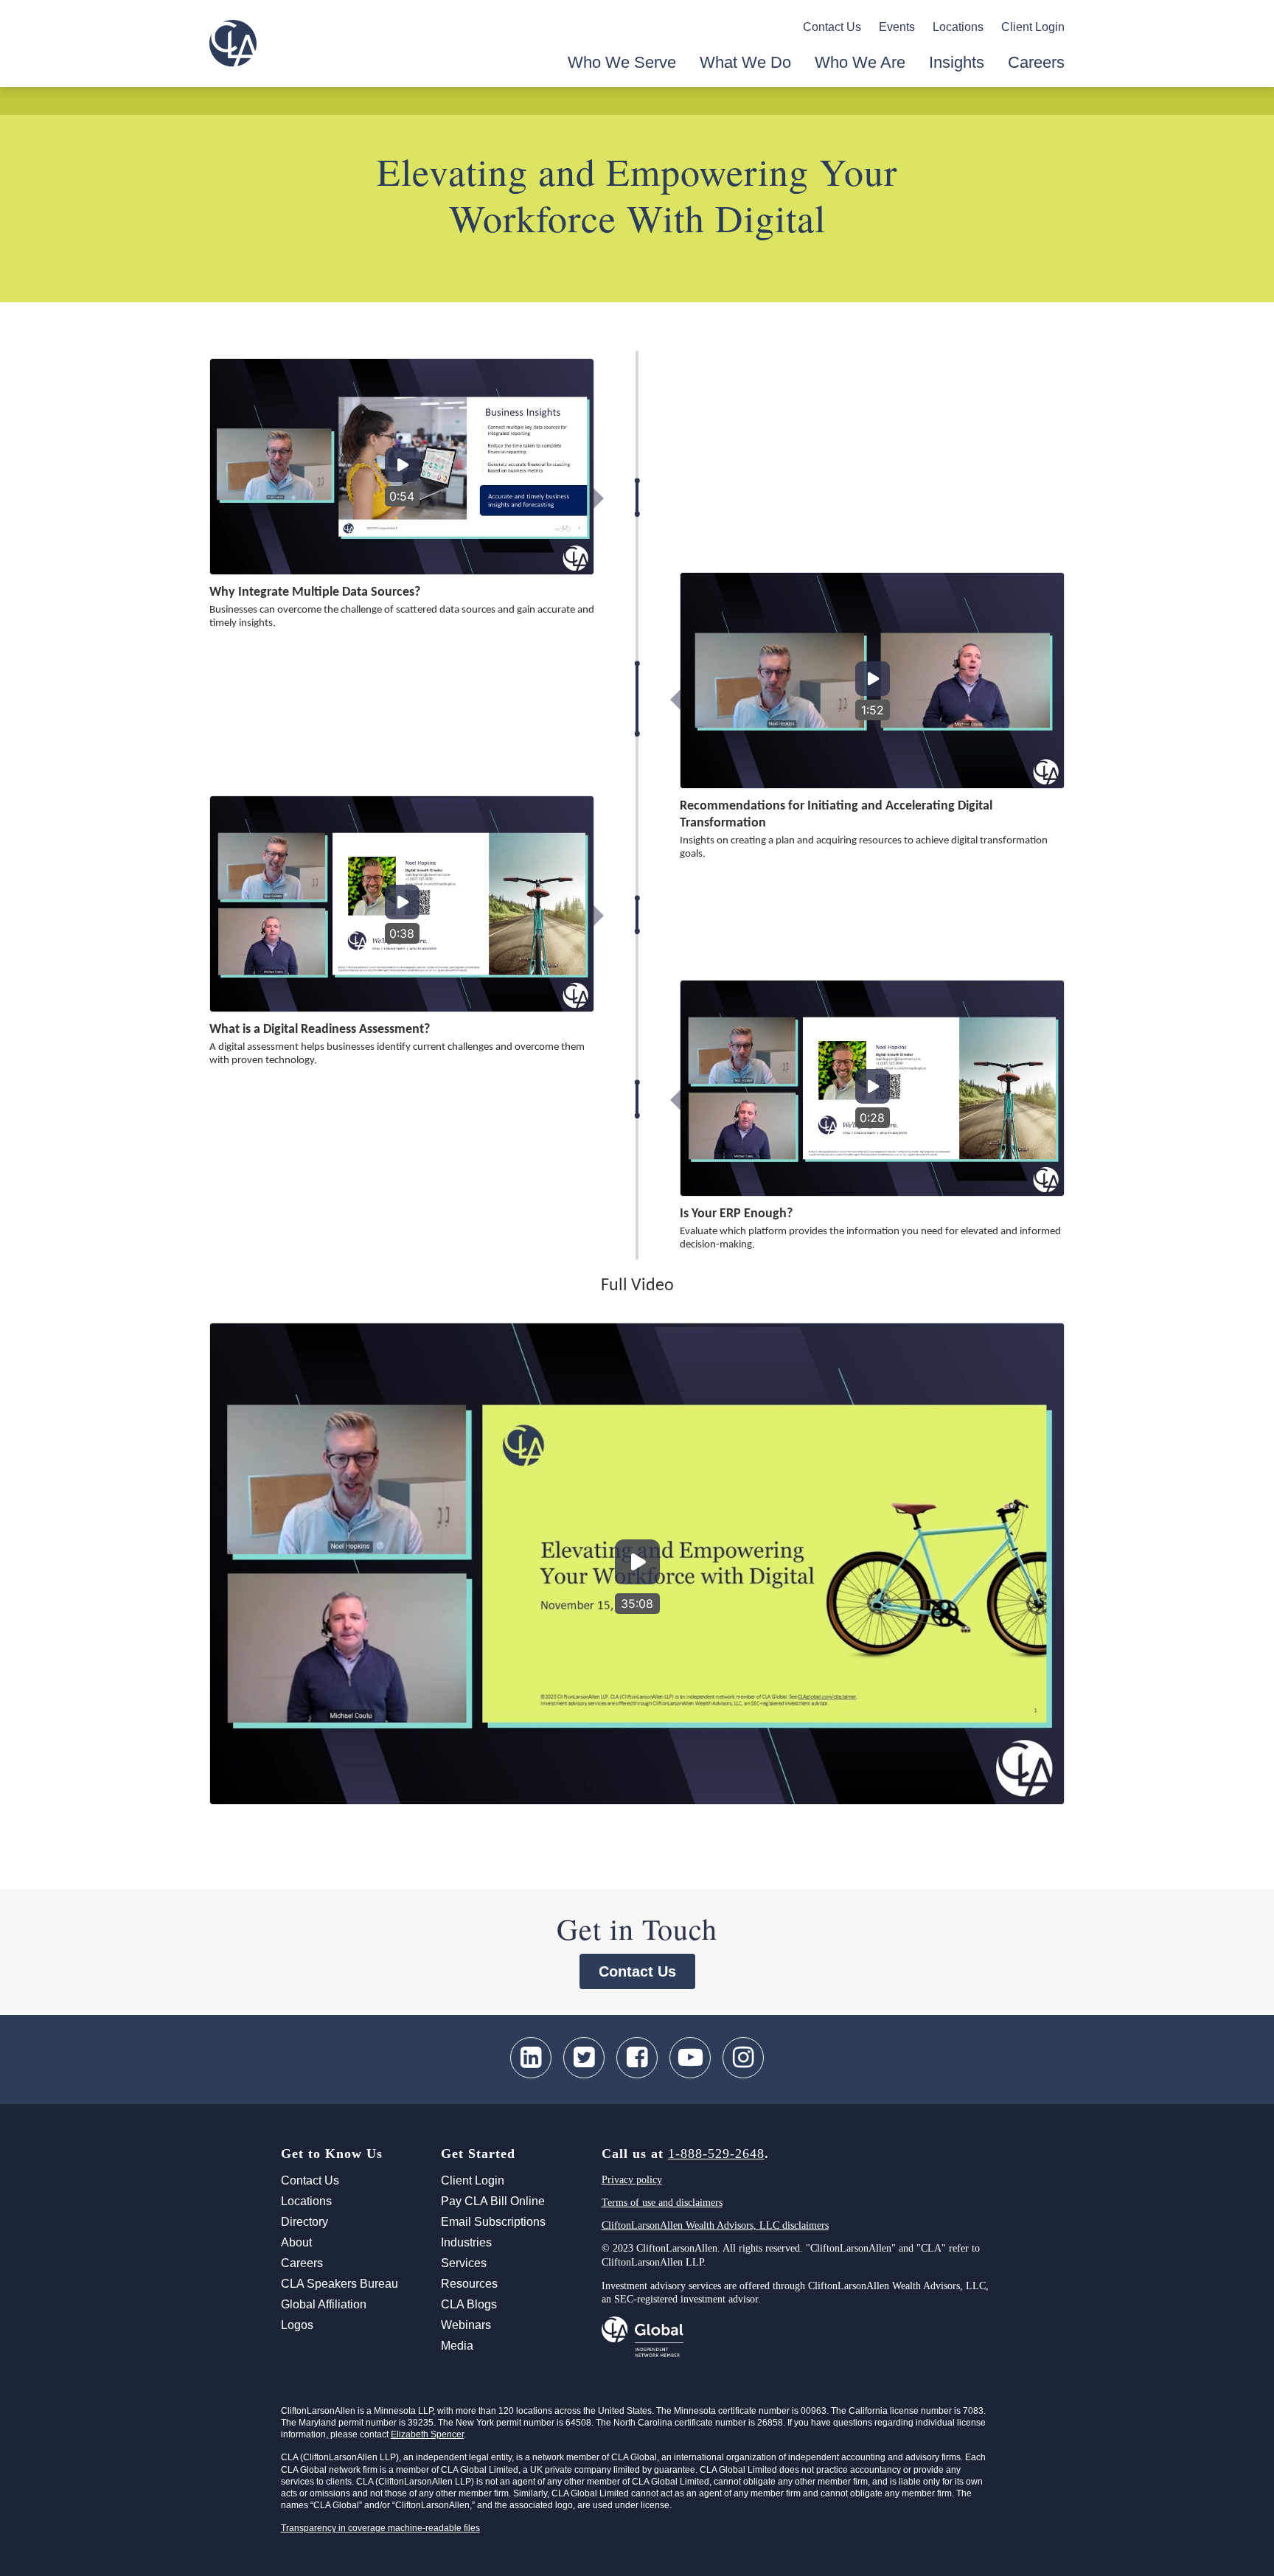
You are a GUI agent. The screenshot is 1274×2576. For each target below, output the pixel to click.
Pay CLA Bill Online (493, 2201)
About (296, 2242)
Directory (304, 2222)
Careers (1036, 62)
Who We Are (860, 62)
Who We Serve (622, 62)
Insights (957, 62)
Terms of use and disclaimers (662, 2203)
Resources (469, 2284)
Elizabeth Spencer (427, 2434)
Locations (958, 27)
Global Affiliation (324, 2304)
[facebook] (637, 2058)
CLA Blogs (469, 2304)
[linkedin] (531, 2058)
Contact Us (832, 27)
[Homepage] (233, 43)
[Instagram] (743, 2058)
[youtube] (690, 2058)
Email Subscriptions (493, 2222)
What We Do (745, 62)
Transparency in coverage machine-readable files (380, 2528)
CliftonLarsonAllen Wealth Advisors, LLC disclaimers (715, 2225)
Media (457, 2346)
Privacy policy (632, 2180)
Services (464, 2263)
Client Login (1033, 27)
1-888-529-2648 (716, 2154)
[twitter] (584, 2058)
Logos (297, 2325)
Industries (466, 2242)
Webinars (466, 2325)
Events (897, 27)
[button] (402, 467)
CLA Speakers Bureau (340, 2284)
